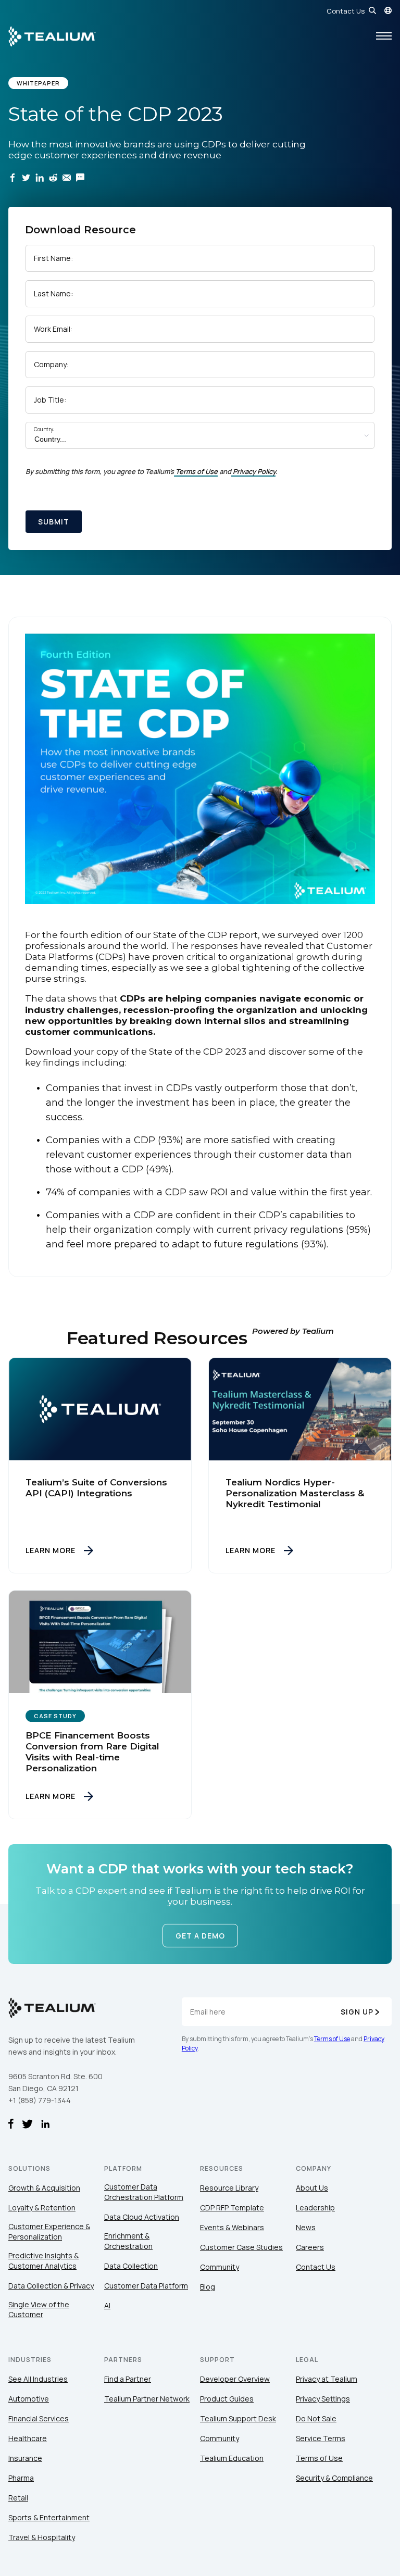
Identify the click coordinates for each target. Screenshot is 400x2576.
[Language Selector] (388, 10)
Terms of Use (197, 471)
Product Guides (227, 2399)
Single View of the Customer (39, 2310)
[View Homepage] (52, 36)
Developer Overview (235, 2379)
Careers (310, 2247)
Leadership (315, 2208)
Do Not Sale (316, 2418)
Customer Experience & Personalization (49, 2231)
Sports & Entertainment (49, 2517)
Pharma (21, 2478)
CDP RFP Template (232, 2208)
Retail (18, 2498)
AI (107, 2305)
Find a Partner (128, 2379)
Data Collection (131, 2266)
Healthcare (28, 2438)
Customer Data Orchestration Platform (144, 2192)
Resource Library (229, 2188)
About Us (312, 2188)
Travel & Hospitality (42, 2537)
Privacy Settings (323, 2399)
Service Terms (321, 2438)
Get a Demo (200, 1936)
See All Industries (38, 2379)
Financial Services (39, 2418)
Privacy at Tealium (327, 2379)
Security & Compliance (334, 2478)
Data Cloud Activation (142, 2217)
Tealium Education (232, 2458)
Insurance (25, 2458)
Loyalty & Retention (42, 2208)
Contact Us (346, 11)
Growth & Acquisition (44, 2188)
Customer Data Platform (146, 2286)
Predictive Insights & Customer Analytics (43, 2261)
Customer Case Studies (241, 2247)
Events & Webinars (232, 2227)
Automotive (29, 2399)
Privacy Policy (254, 471)
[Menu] (384, 36)
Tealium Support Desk (238, 2418)
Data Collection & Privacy (51, 2286)
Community (220, 2267)
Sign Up (357, 2012)
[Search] (372, 10)
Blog (208, 2287)
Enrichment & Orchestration (128, 2241)
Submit (54, 522)
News (306, 2227)
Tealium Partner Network (147, 2399)
